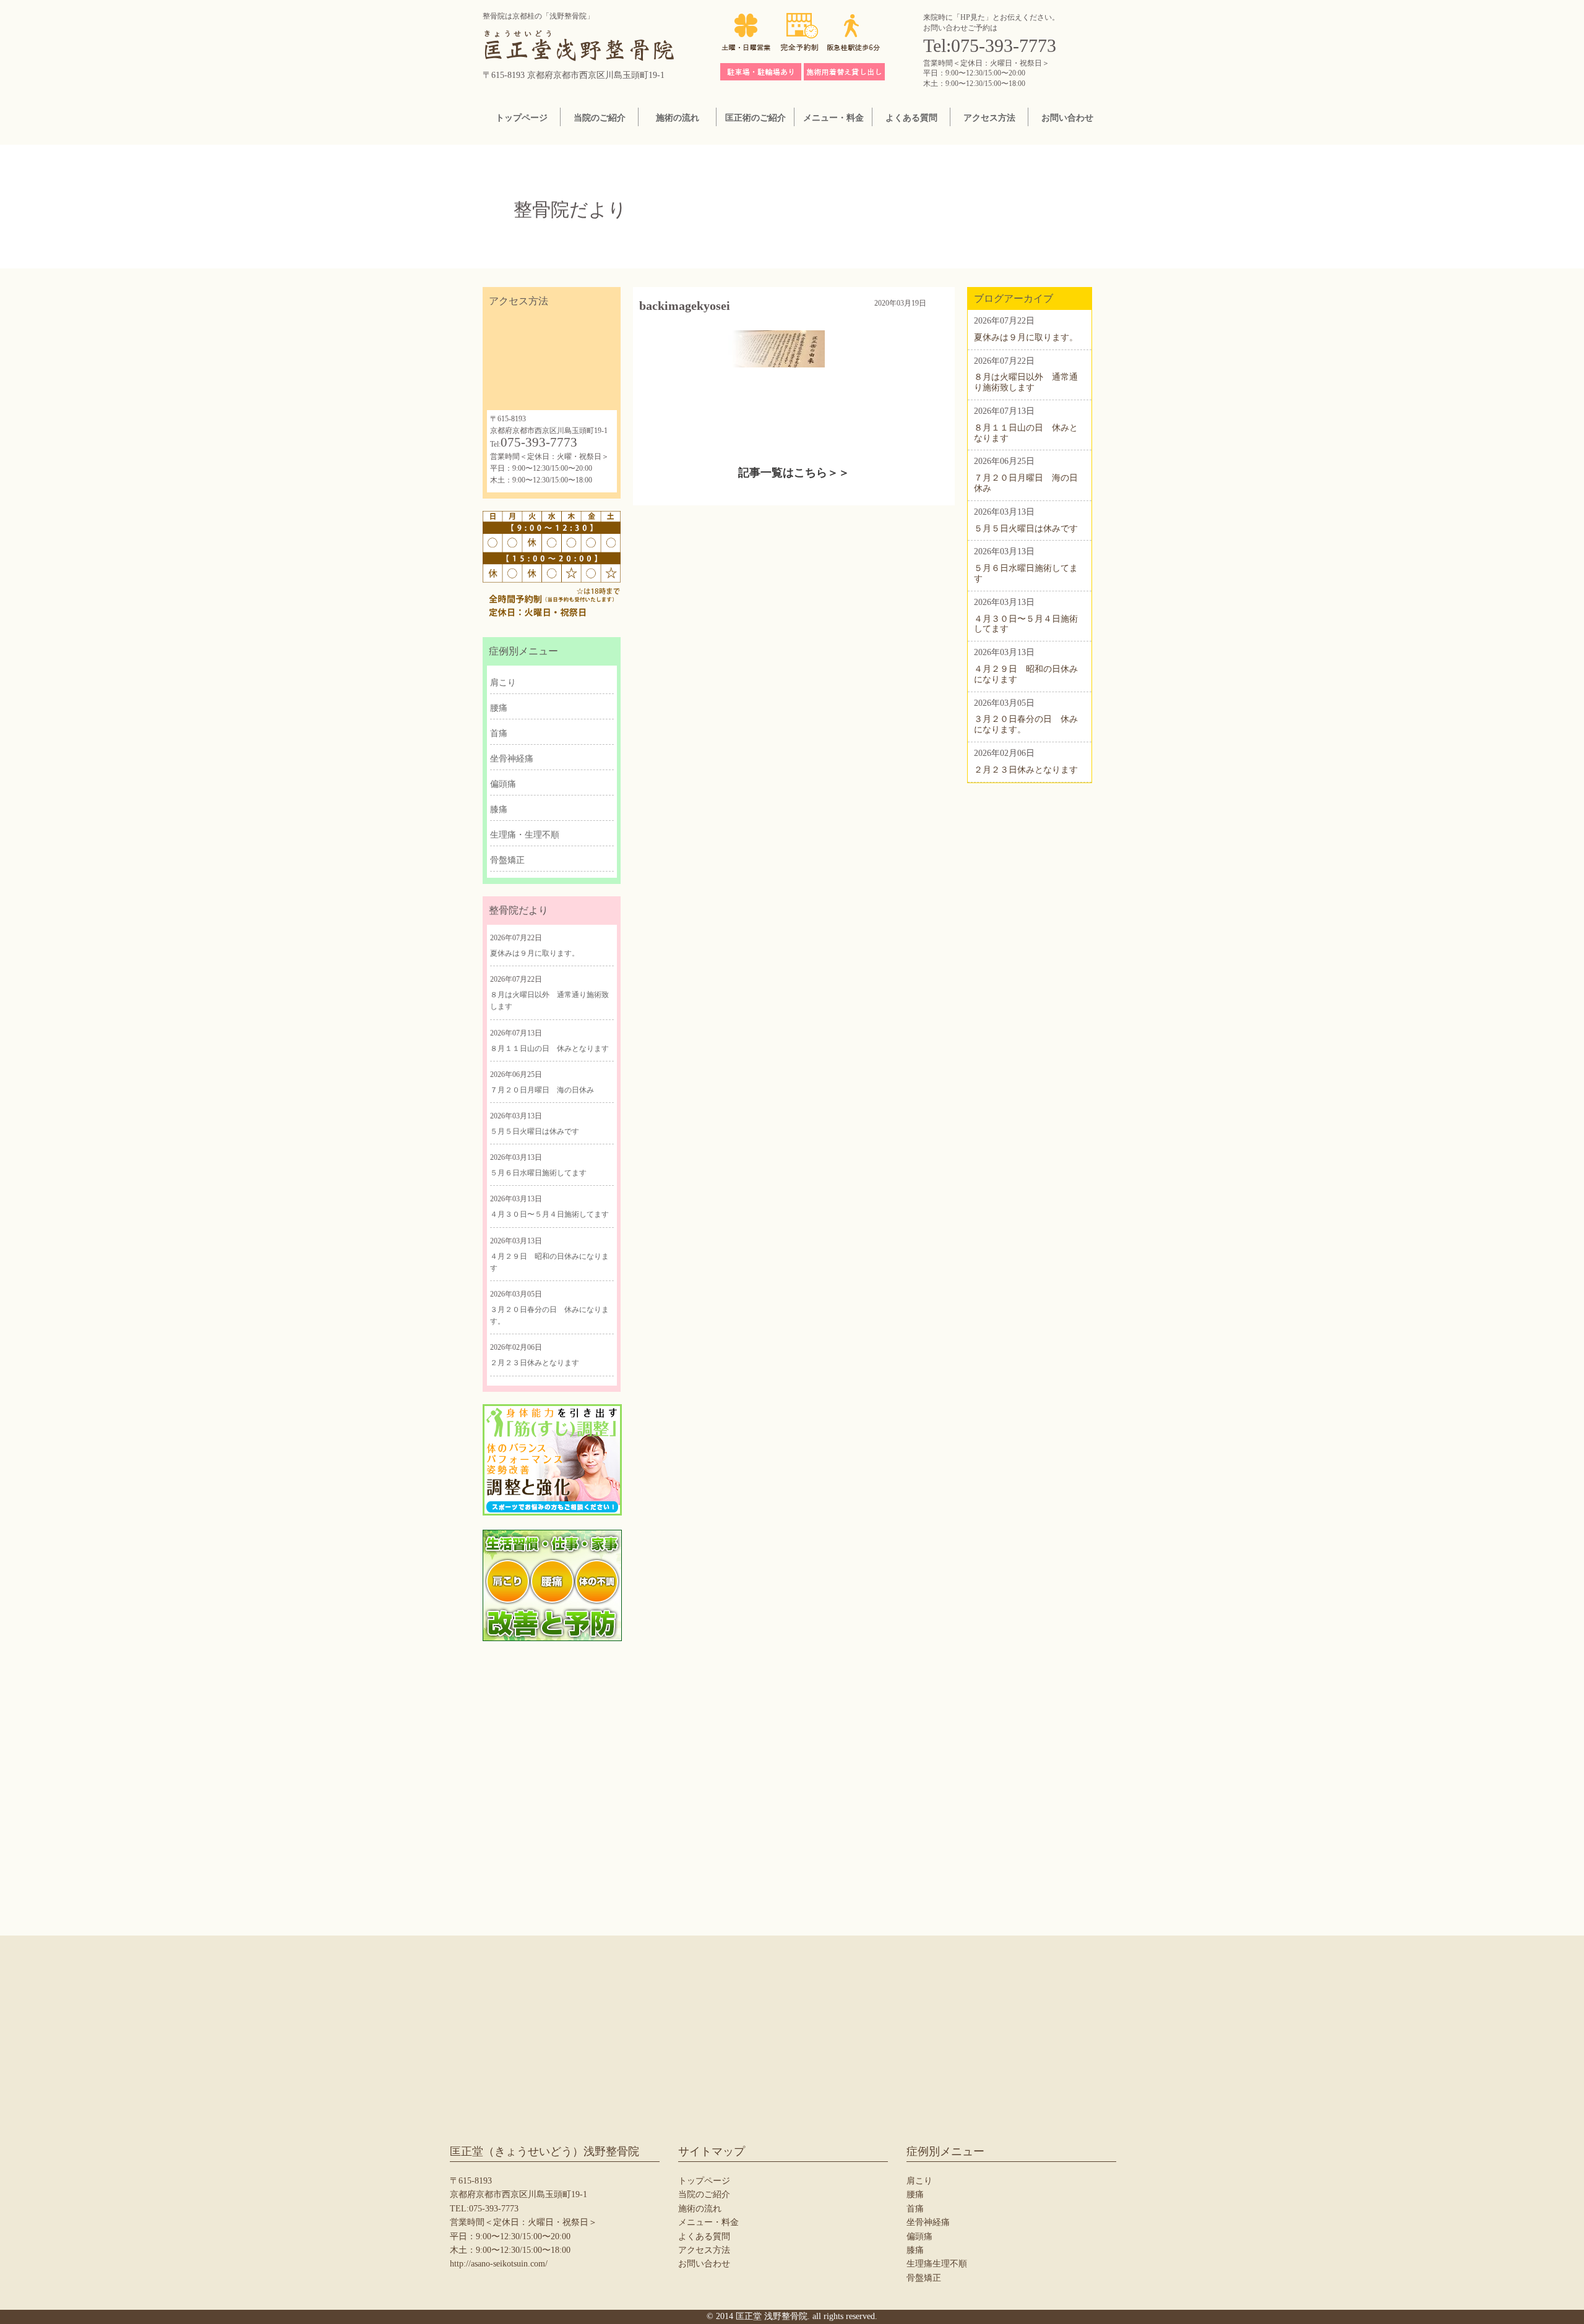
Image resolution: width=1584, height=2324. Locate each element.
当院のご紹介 (600, 118)
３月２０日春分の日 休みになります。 (549, 1315)
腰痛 (499, 708)
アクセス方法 (989, 118)
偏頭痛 (503, 784)
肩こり (503, 683)
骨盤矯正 (507, 860)
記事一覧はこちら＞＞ (794, 473)
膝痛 (499, 809)
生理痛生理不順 (937, 2264)
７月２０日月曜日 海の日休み (542, 1090)
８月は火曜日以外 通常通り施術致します (549, 1001)
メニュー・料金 (833, 118)
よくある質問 (911, 118)
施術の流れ (678, 118)
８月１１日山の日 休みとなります (549, 1048)
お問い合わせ (1067, 118)
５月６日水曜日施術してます (538, 1173)
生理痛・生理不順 (525, 835)
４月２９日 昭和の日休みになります (549, 1262)
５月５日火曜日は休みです (535, 1131)
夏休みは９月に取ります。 (535, 953)
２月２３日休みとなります (535, 1363)
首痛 (499, 733)
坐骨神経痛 (512, 759)
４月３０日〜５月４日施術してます (549, 1214)
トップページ (522, 118)
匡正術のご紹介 (755, 118)
